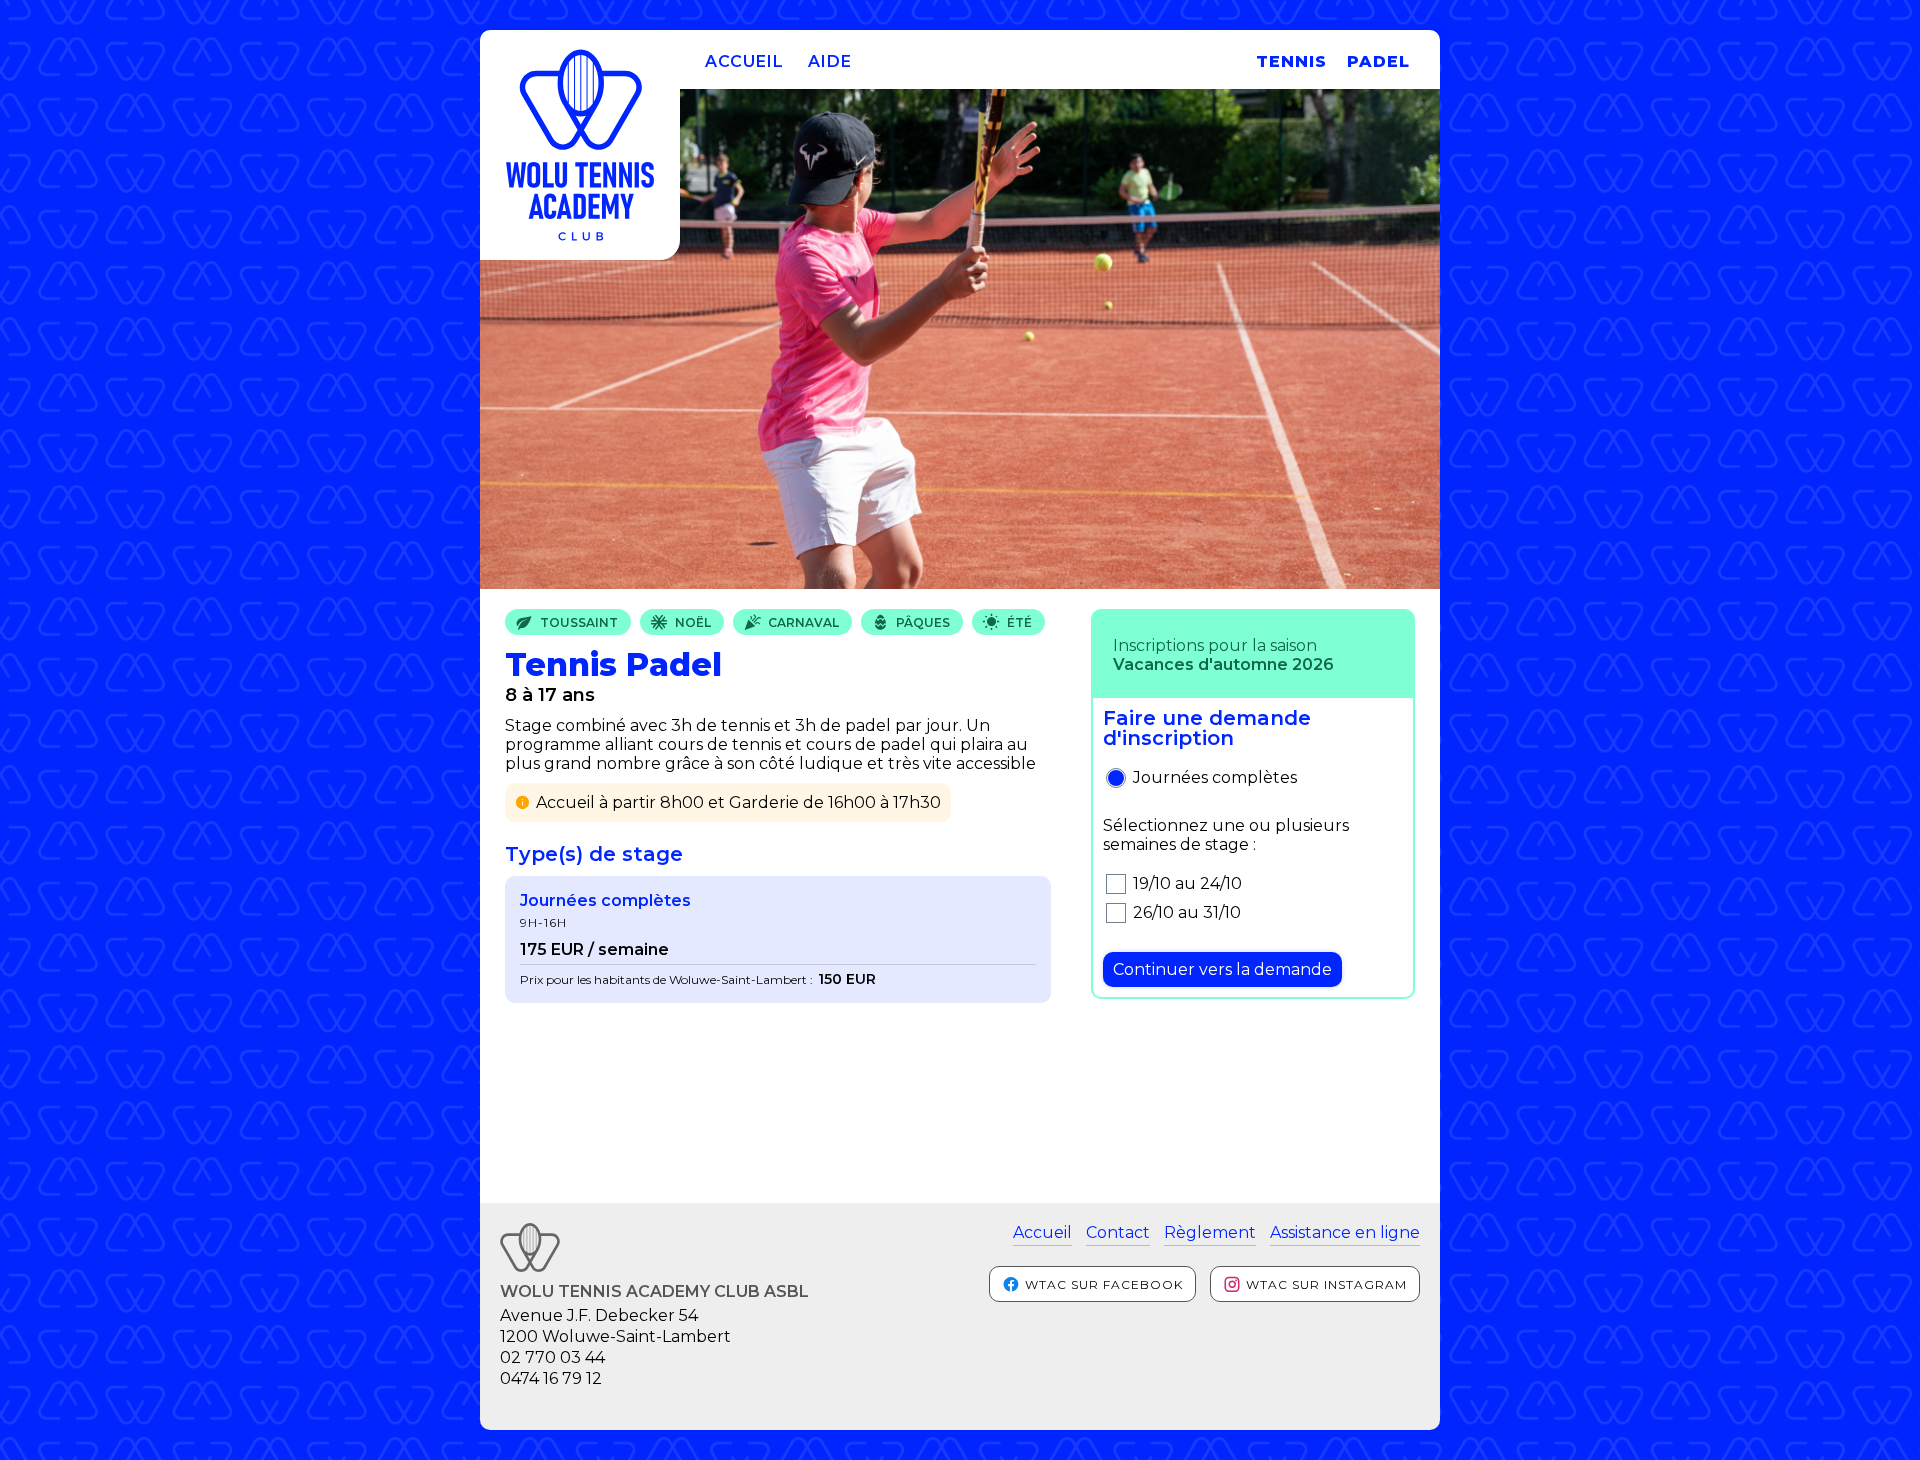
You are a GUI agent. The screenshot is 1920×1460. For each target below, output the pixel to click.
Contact (1118, 1232)
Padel (1378, 61)
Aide (830, 61)
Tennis (1291, 61)
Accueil (744, 61)
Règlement (1210, 1232)
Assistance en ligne (1345, 1232)
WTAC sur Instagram (1324, 1284)
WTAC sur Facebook (1102, 1284)
